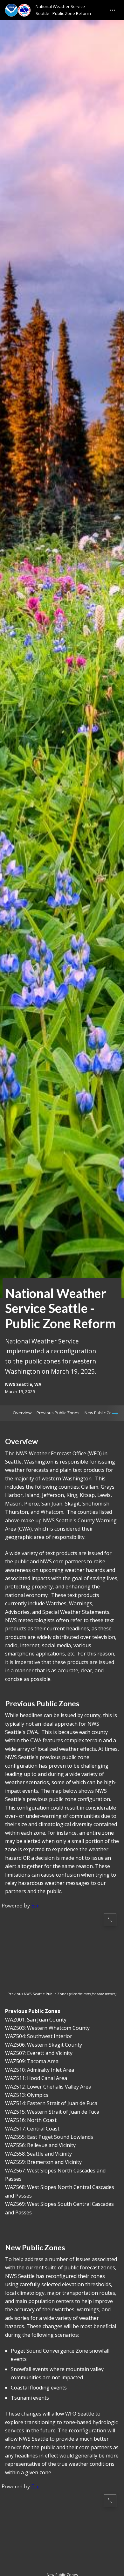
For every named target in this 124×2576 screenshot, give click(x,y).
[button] (62, 1947)
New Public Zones (102, 1413)
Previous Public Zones (58, 1413)
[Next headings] (115, 1413)
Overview (22, 1413)
